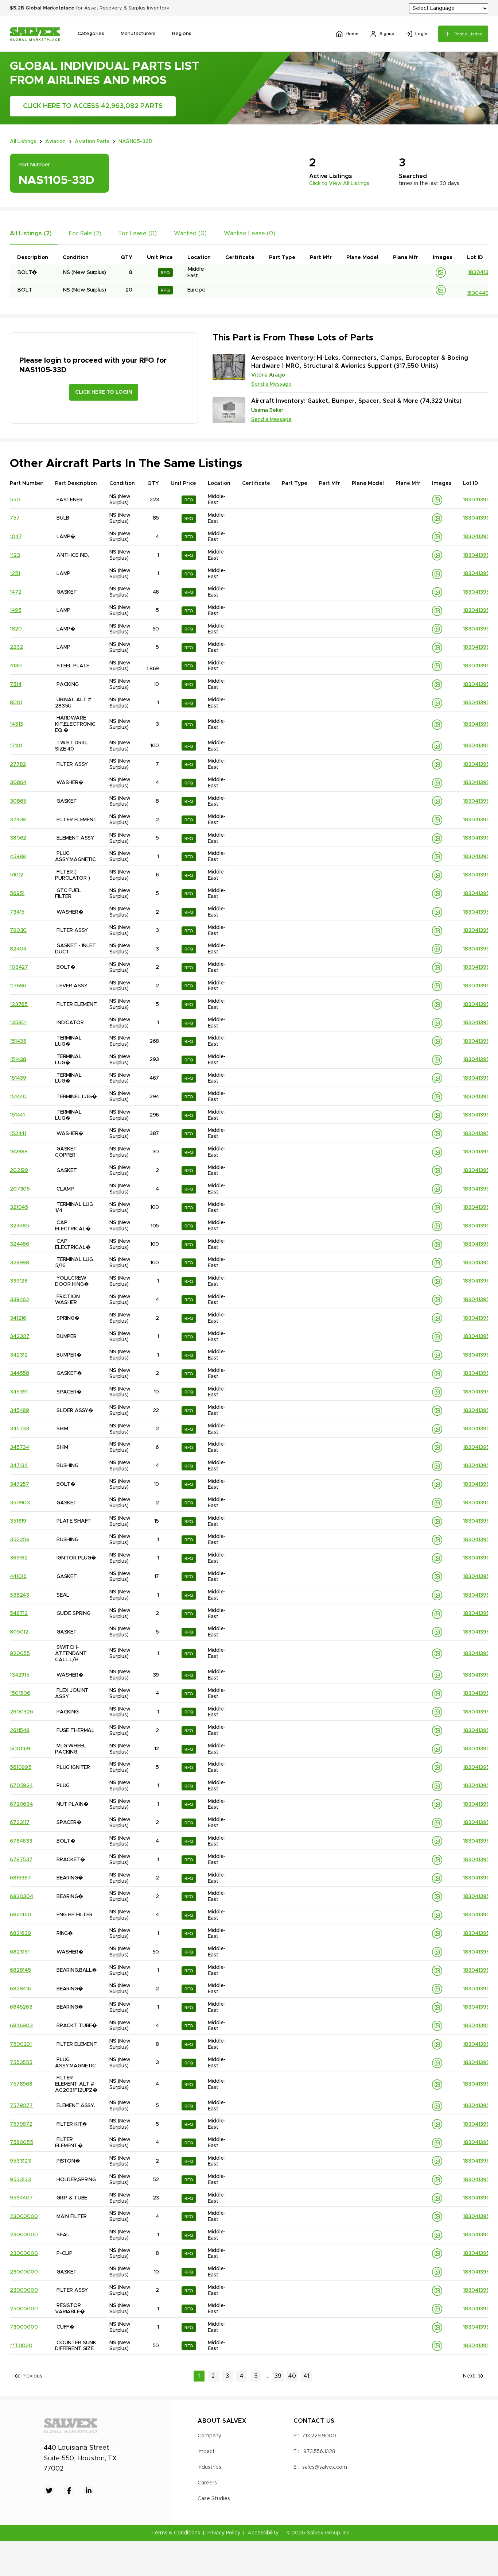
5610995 (21, 1767)
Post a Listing (468, 34)
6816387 (20, 1878)
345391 (19, 1392)
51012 (17, 875)
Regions (182, 34)
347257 (20, 1484)
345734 (20, 1447)
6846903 (21, 2026)
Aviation (55, 142)
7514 (15, 685)
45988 (18, 857)
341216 (18, 1318)
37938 (18, 820)
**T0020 (21, 2346)
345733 (20, 1429)
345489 (20, 1411)
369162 (19, 1558)
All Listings (23, 142)
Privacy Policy (224, 2533)
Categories (91, 34)
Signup (387, 34)
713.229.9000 (319, 2436)
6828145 (20, 1970)
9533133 (20, 2180)
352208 (20, 1540)
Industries (209, 2467)
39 (278, 2376)
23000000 (24, 2217)
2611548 (20, 1731)
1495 (15, 610)
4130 (16, 666)
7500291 (21, 2044)
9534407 (21, 2198)
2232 (16, 647)
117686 (18, 986)
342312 (19, 1355)
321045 (19, 1207)
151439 (18, 1078)
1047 (16, 537)
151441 (17, 1115)
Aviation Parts (92, 142)
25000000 (24, 2309)
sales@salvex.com (325, 2467)
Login (421, 34)
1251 (15, 574)
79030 (18, 930)
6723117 (20, 1823)
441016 (18, 1577)
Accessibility (263, 2533)
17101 (16, 746)
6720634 (21, 1804)
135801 (18, 1023)
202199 (19, 1171)
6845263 (21, 2007)
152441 (18, 1134)
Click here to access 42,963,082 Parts (93, 106)
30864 (18, 783)
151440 (18, 1097)
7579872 (21, 2124)
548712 (19, 1613)
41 (307, 2376)
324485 (20, 1226)
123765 (19, 1004)
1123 (15, 555)
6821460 (21, 1915)
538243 (20, 1595)
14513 (16, 724)
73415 (17, 912)
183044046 (481, 293)
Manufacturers (138, 34)
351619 (18, 1521)
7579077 (21, 2106)
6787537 (21, 1860)
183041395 (481, 272)
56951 (17, 894)
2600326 (22, 1712)
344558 (20, 1373)
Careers (207, 2483)
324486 (20, 1244)
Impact (206, 2452)
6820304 (22, 1897)
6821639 (20, 1933)
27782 (18, 764)
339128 (19, 1281)
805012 (19, 1632)
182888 (19, 1152)
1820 (16, 629)
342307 (20, 1337)
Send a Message (271, 384)
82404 (18, 949)
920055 (20, 1654)
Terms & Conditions (176, 2533)
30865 (18, 801)
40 (292, 2376)
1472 (15, 592)
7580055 (22, 2143)
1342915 (20, 1675)
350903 (20, 1503)
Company (209, 2436)
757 (15, 518)
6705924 (21, 1786)
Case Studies (214, 2499)
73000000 (24, 2327)
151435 (18, 1041)
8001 (16, 703)
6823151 (20, 1952)
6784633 (21, 1841)
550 (15, 500)
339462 (20, 1300)
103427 (19, 967)
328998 (20, 1263)
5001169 (20, 1749)
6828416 (20, 1989)
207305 (20, 1189)
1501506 (20, 1693)
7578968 (21, 2084)
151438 (18, 1060)
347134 (19, 1466)
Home (352, 34)
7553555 (21, 2063)
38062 (18, 838)
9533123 (20, 2161)
